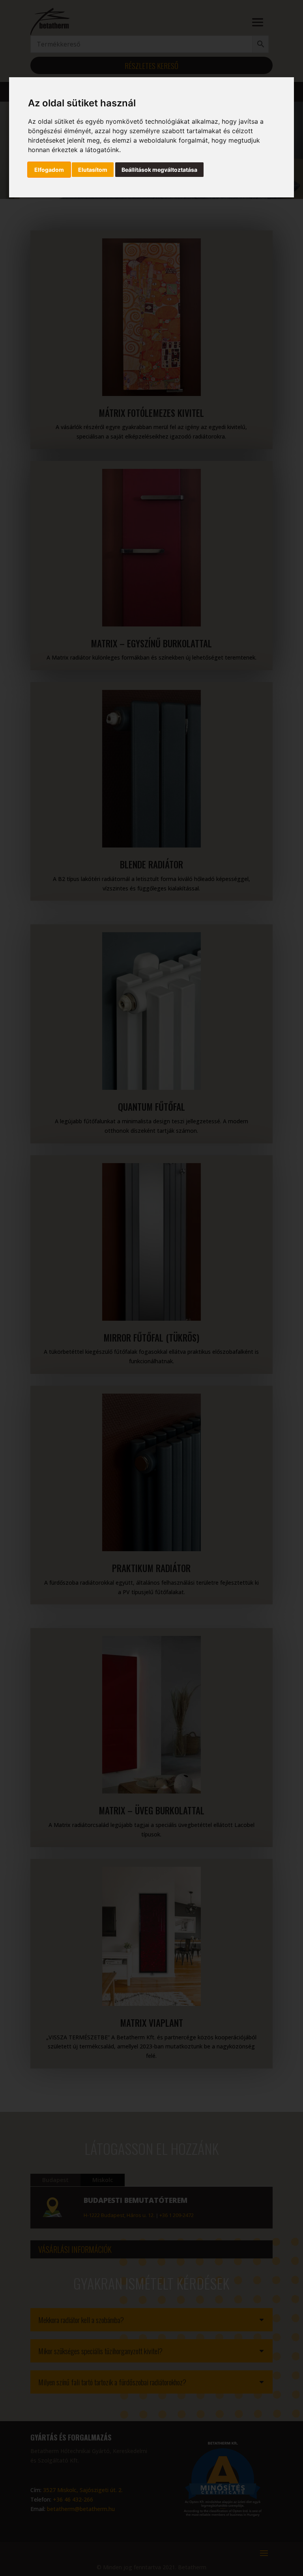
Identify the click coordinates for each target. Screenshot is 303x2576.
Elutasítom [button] (93, 170)
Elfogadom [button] (49, 170)
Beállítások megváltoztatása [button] (159, 170)
